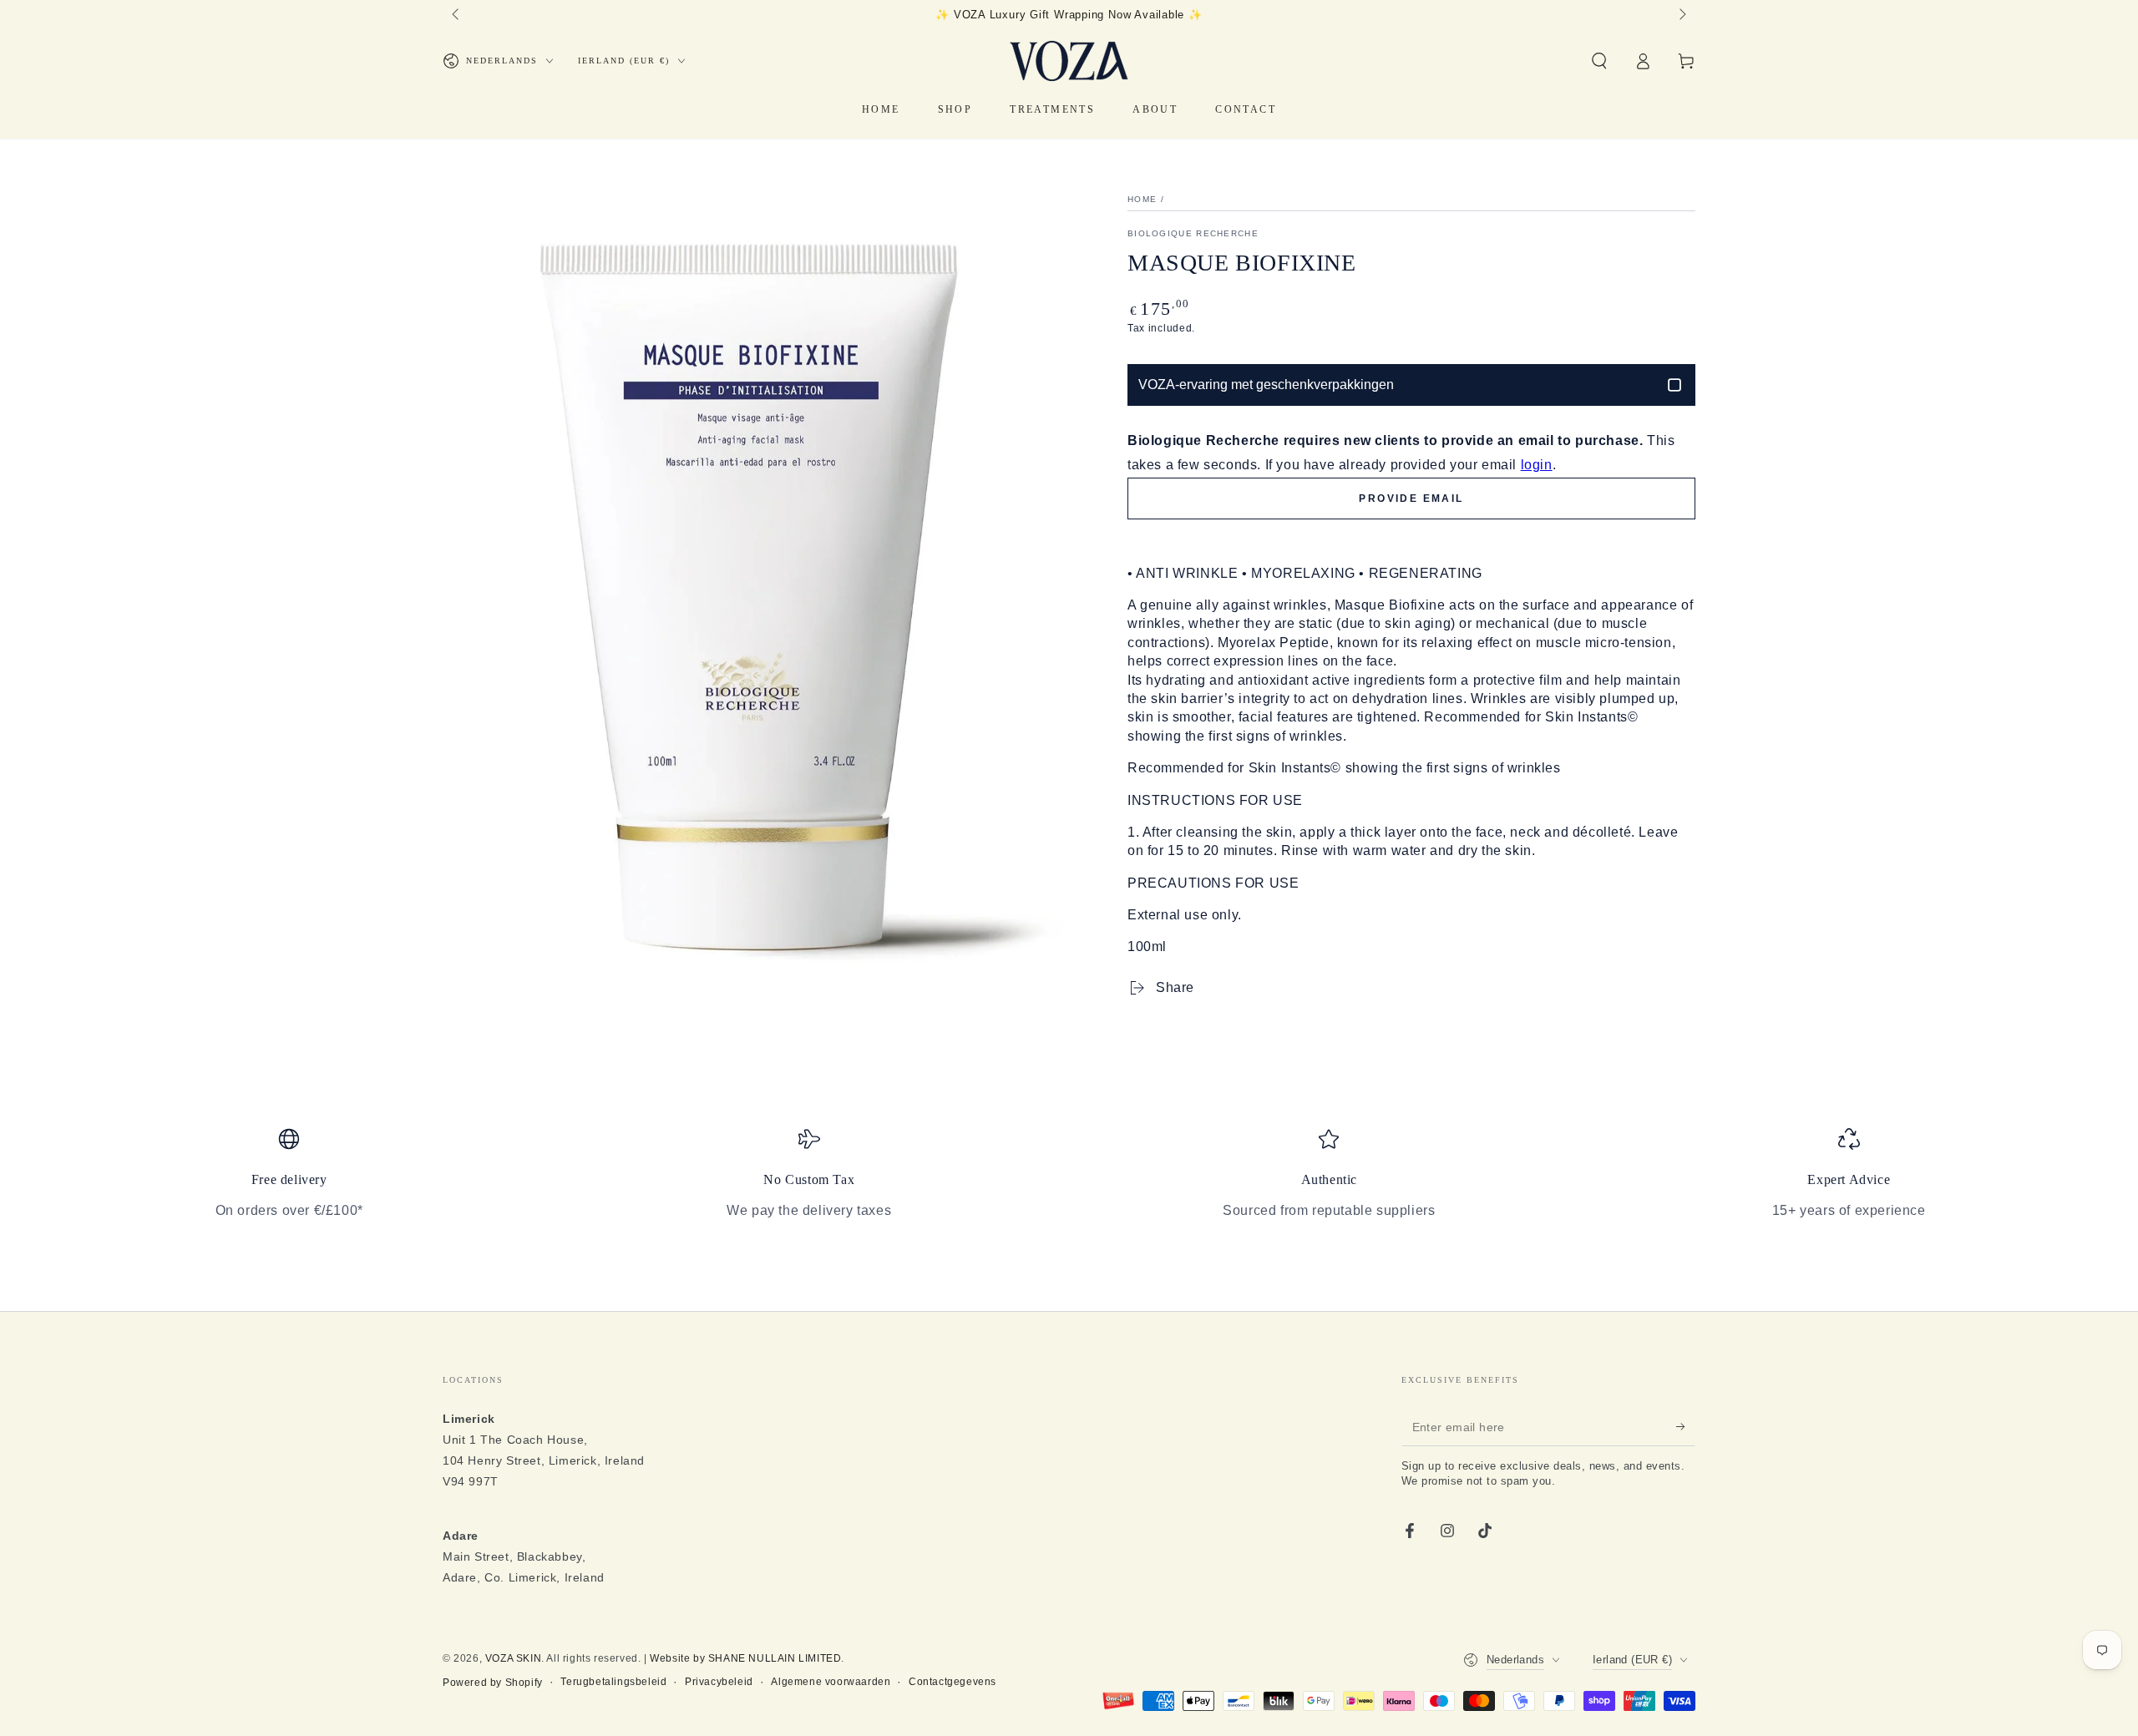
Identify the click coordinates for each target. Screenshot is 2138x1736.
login (1537, 465)
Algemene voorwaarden (831, 1682)
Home (1142, 199)
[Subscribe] (1686, 1427)
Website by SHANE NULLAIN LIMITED (745, 1658)
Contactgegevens (952, 1682)
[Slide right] (1681, 15)
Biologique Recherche (1193, 233)
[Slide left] (457, 15)
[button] (1599, 61)
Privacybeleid (719, 1682)
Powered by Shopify (493, 1683)
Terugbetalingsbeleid (613, 1682)
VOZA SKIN (513, 1658)
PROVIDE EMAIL (1411, 499)
